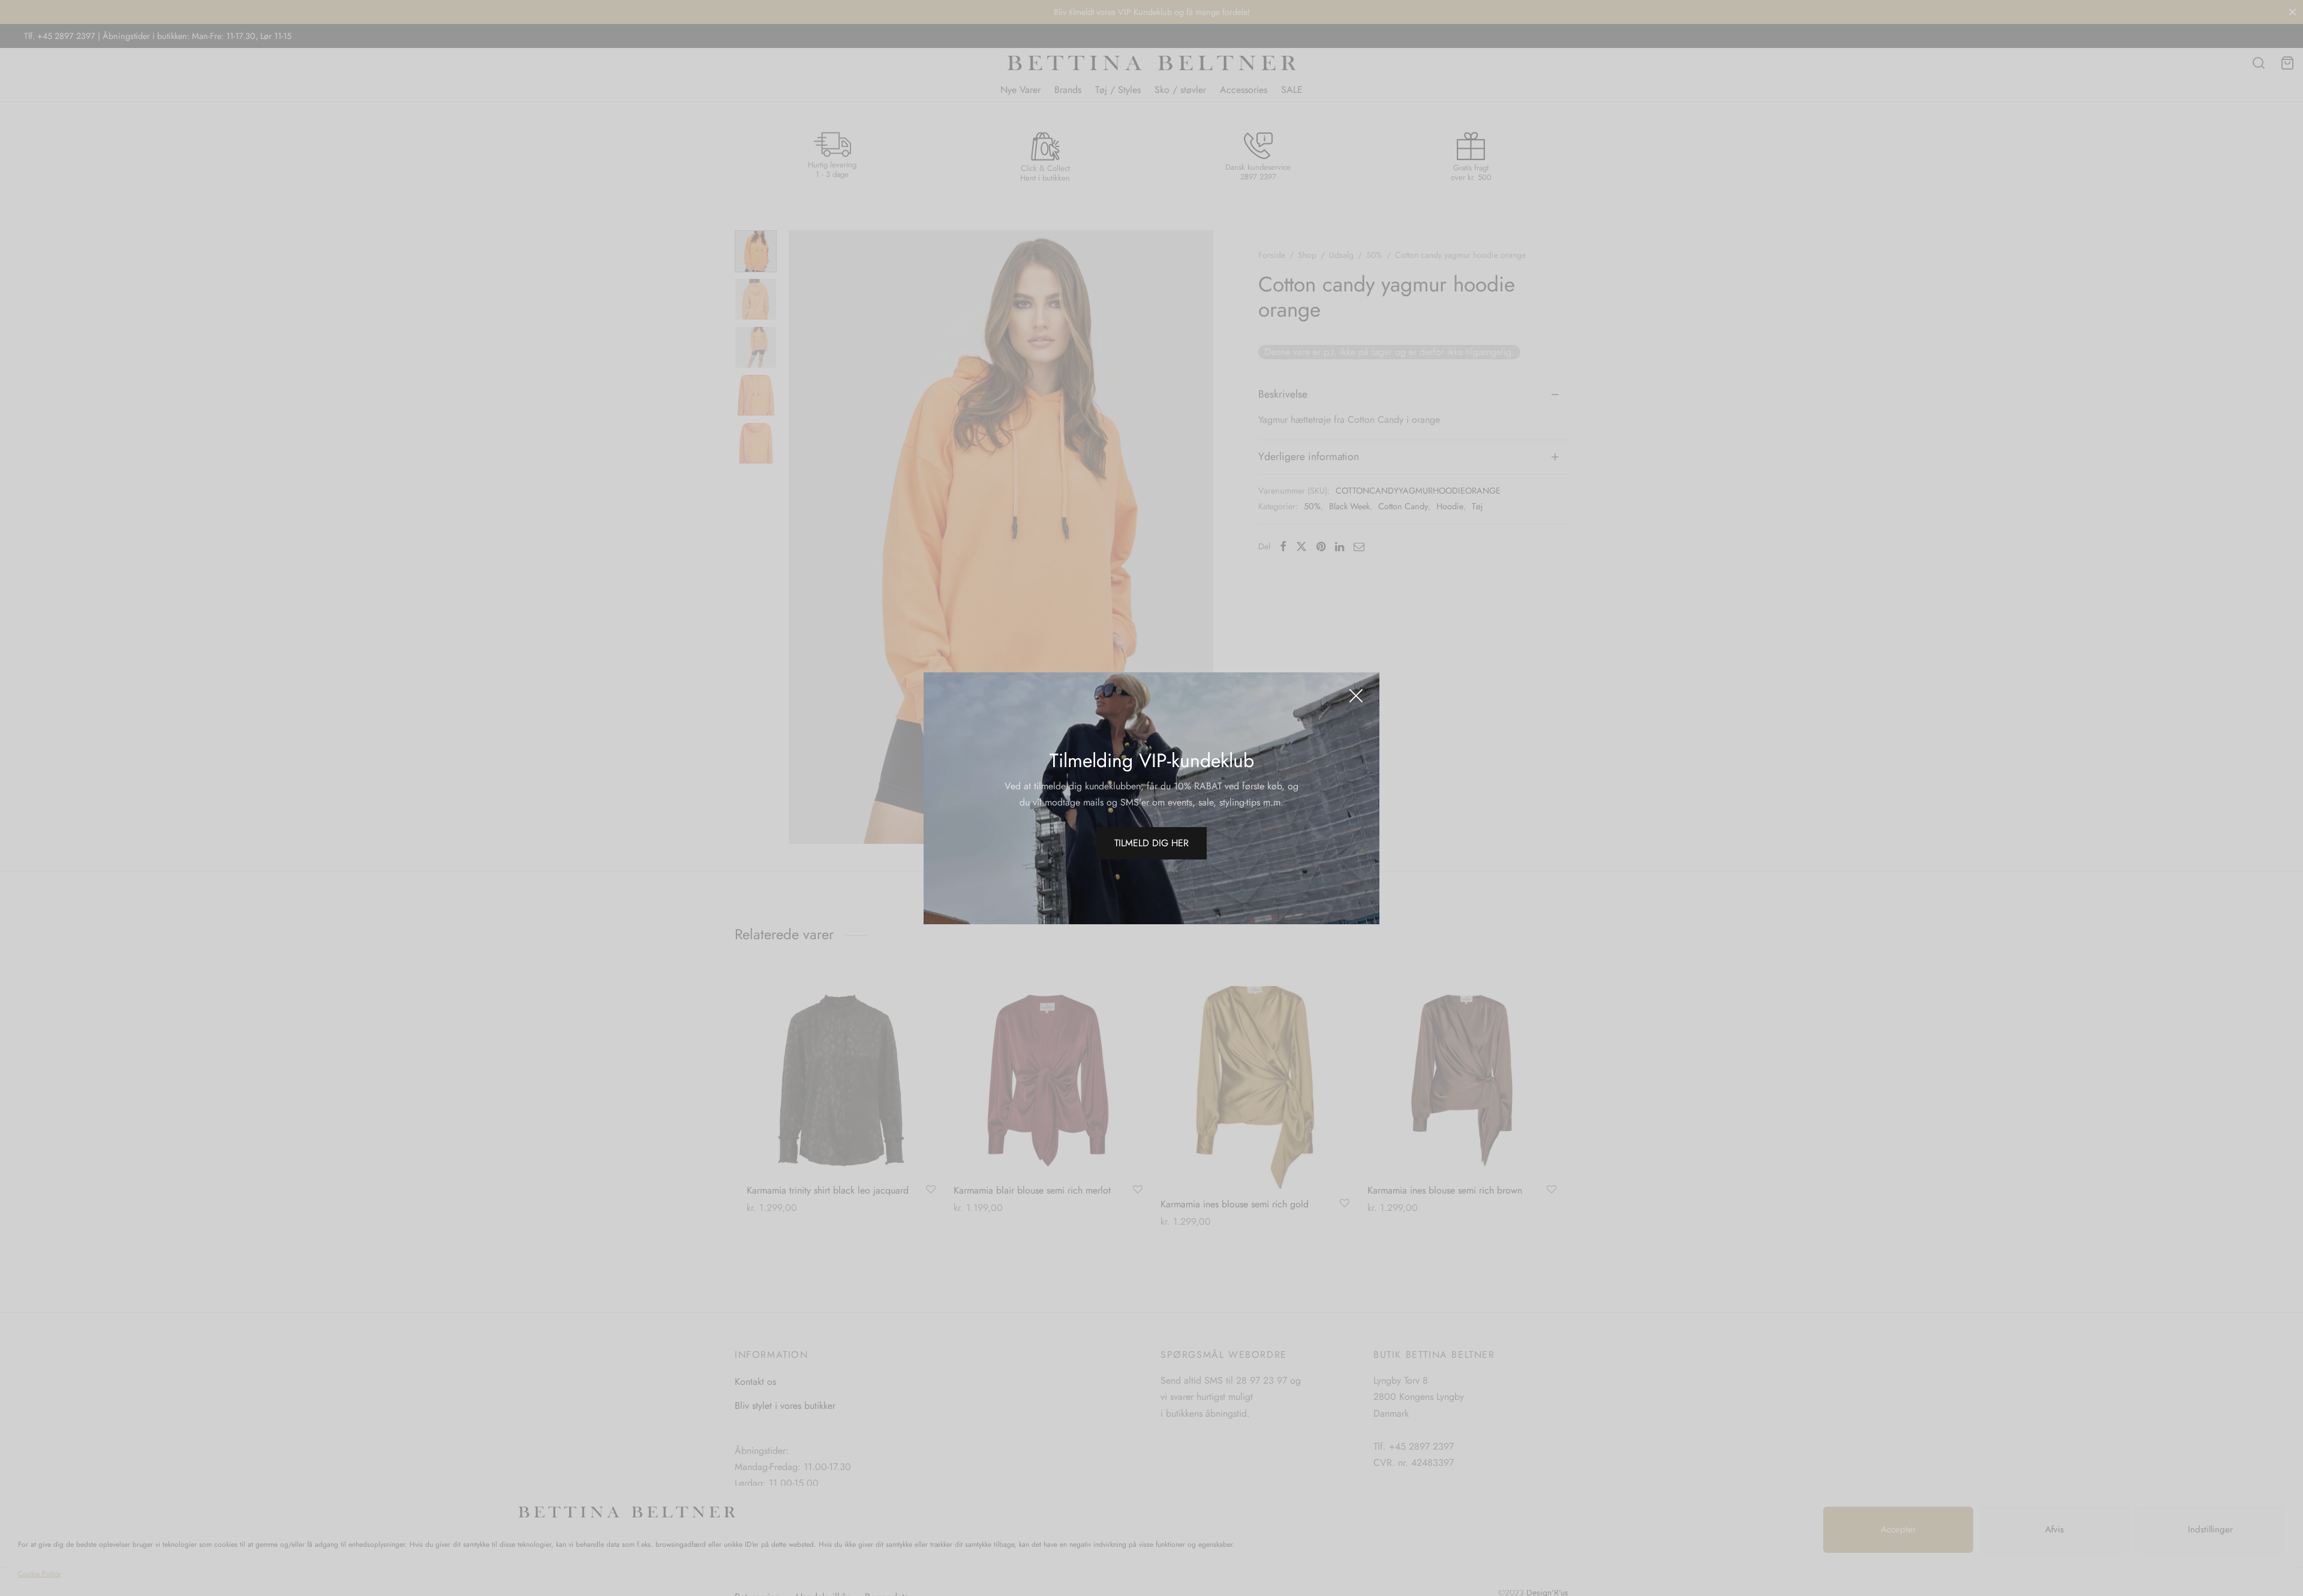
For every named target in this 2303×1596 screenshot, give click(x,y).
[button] (1151, 843)
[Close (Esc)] (1356, 696)
